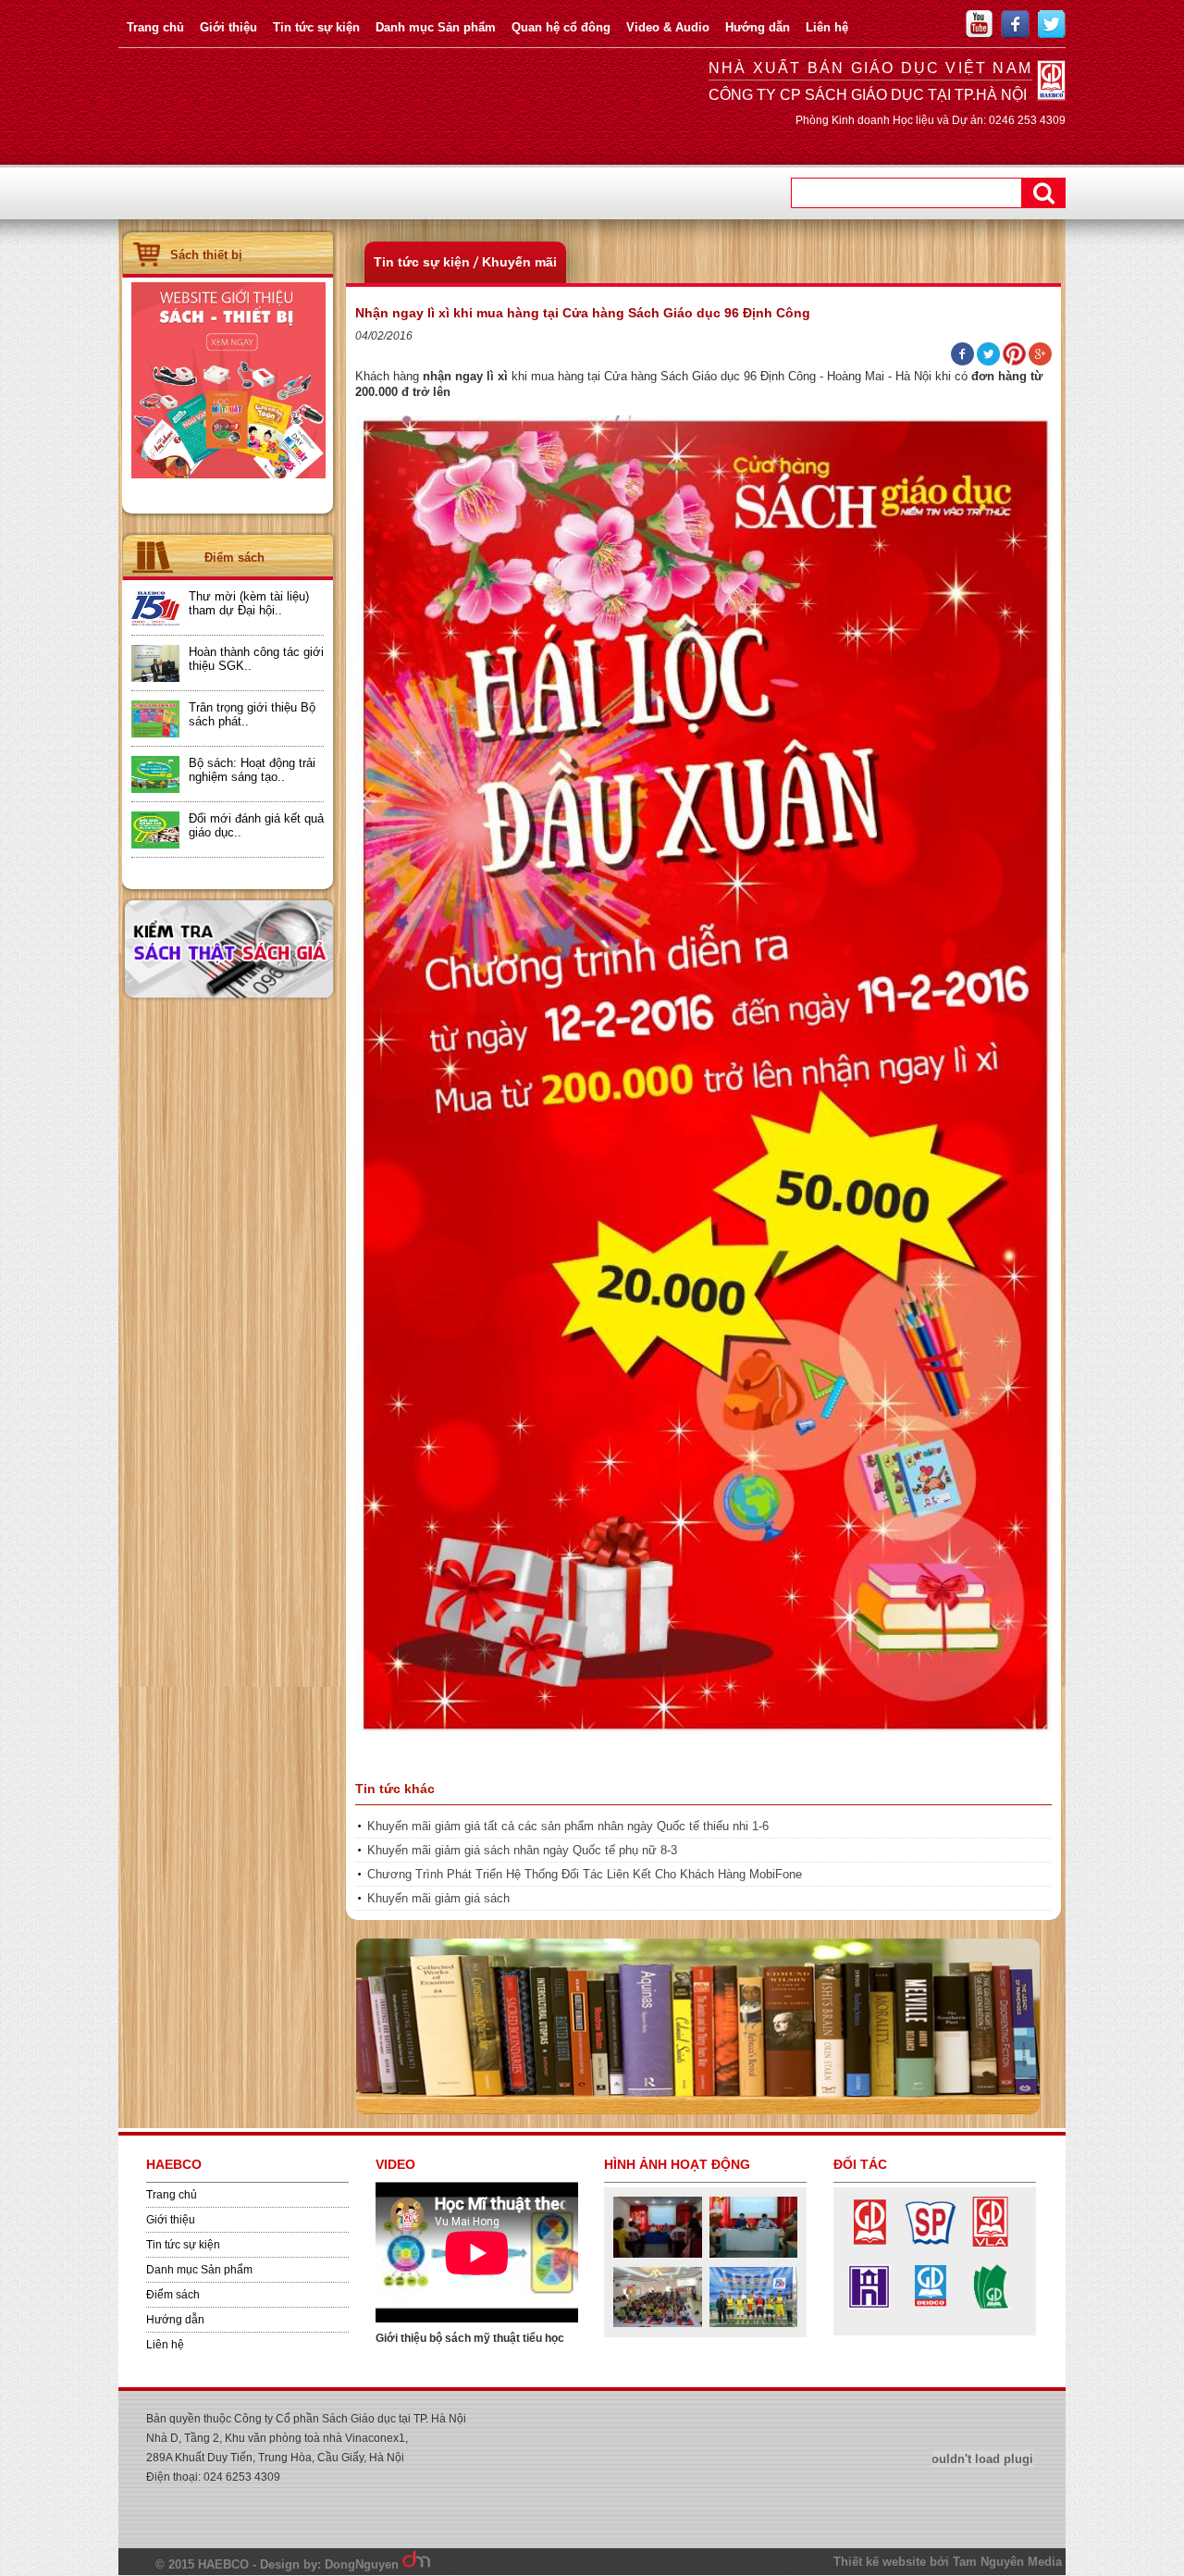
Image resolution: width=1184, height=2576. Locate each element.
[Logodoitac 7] (990, 2243)
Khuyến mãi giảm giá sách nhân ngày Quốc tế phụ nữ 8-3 (522, 1850)
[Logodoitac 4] (930, 2308)
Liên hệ (827, 27)
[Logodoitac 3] (990, 2308)
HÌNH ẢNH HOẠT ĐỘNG (677, 2164)
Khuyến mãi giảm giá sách (438, 1898)
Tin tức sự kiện (316, 27)
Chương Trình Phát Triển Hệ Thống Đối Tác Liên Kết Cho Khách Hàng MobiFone (585, 1874)
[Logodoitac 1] (869, 2243)
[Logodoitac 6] (869, 2308)
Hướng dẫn (758, 27)
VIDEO (395, 2164)
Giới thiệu (228, 27)
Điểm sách (173, 2295)
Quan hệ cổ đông (561, 27)
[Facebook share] (962, 362)
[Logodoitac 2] (930, 2243)
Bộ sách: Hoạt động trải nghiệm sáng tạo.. (252, 770)
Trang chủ (155, 27)
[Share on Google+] (1040, 362)
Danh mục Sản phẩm (436, 27)
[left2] (228, 475)
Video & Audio (668, 27)
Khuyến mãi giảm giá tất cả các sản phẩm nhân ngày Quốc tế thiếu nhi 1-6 (568, 1826)
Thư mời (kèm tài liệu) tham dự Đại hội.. (249, 603)
